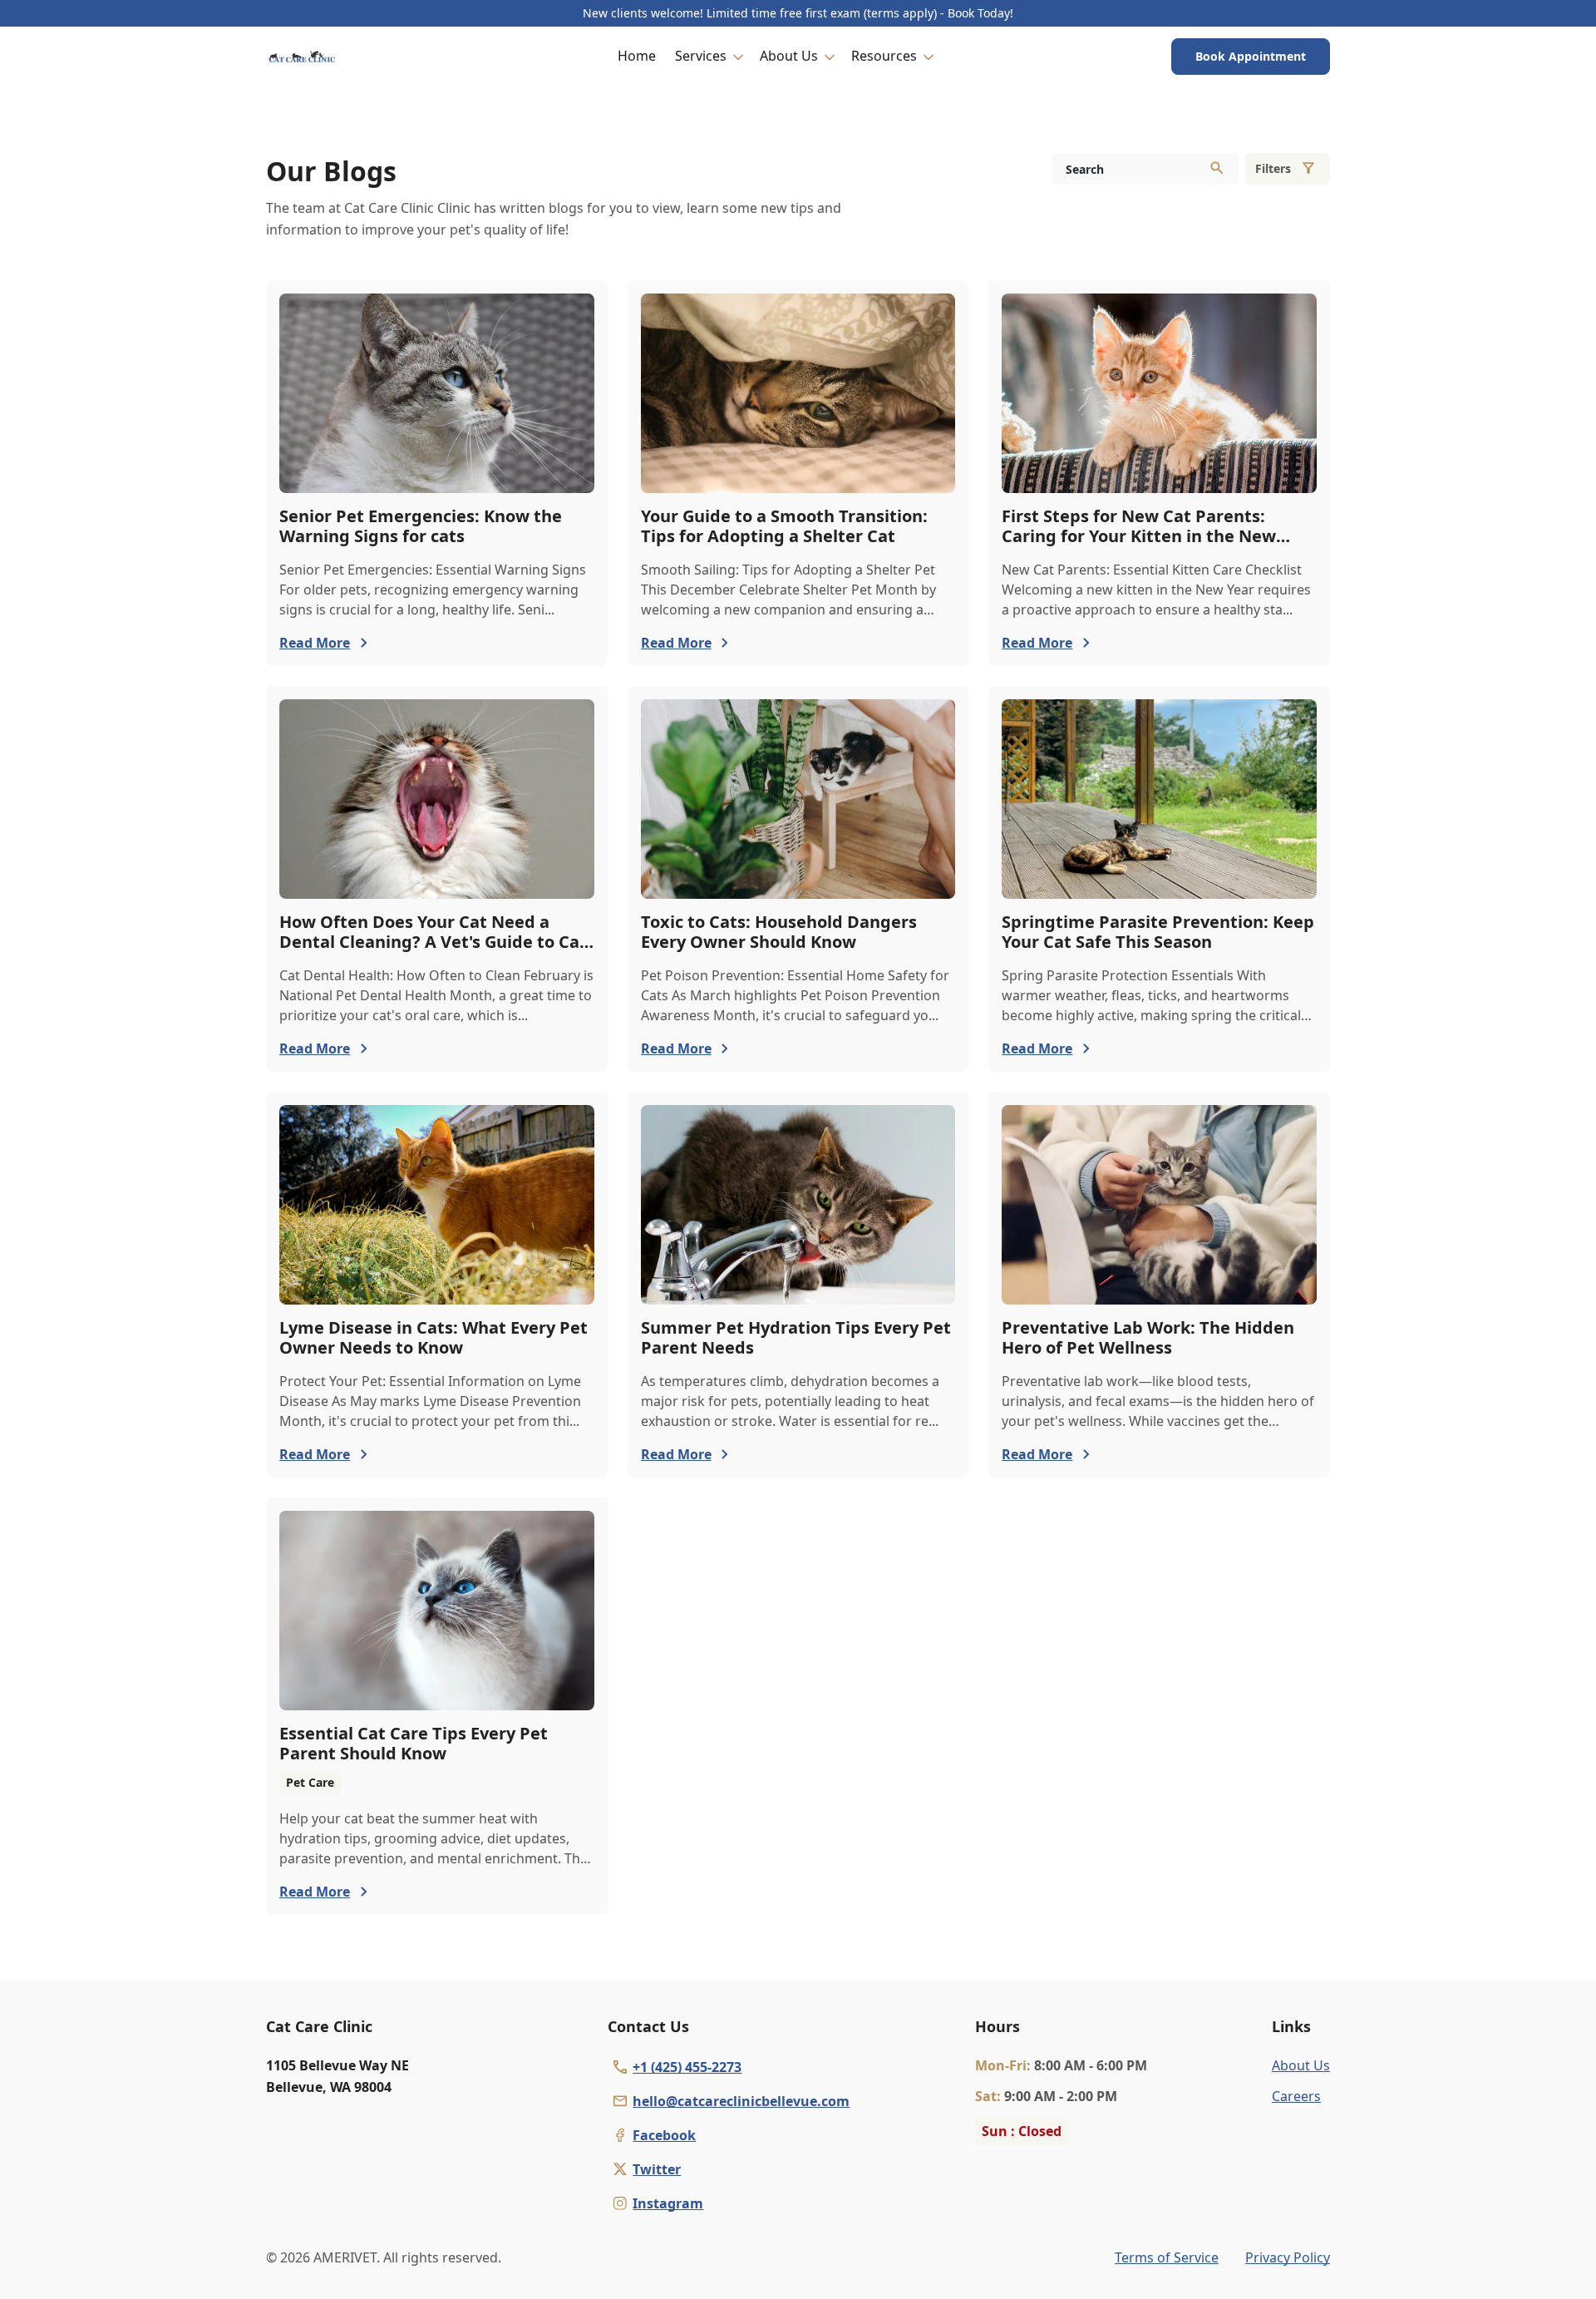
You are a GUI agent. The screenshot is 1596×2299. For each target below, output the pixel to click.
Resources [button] (884, 56)
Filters (1273, 168)
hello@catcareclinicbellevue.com (741, 2101)
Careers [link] (1296, 2096)
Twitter (657, 2169)
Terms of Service (1167, 2257)
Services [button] (701, 56)
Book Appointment (1251, 56)
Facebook (664, 2135)
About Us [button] (789, 56)
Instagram (668, 2203)
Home (637, 56)
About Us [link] (1301, 2065)
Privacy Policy (1288, 2257)
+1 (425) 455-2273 (687, 2067)
